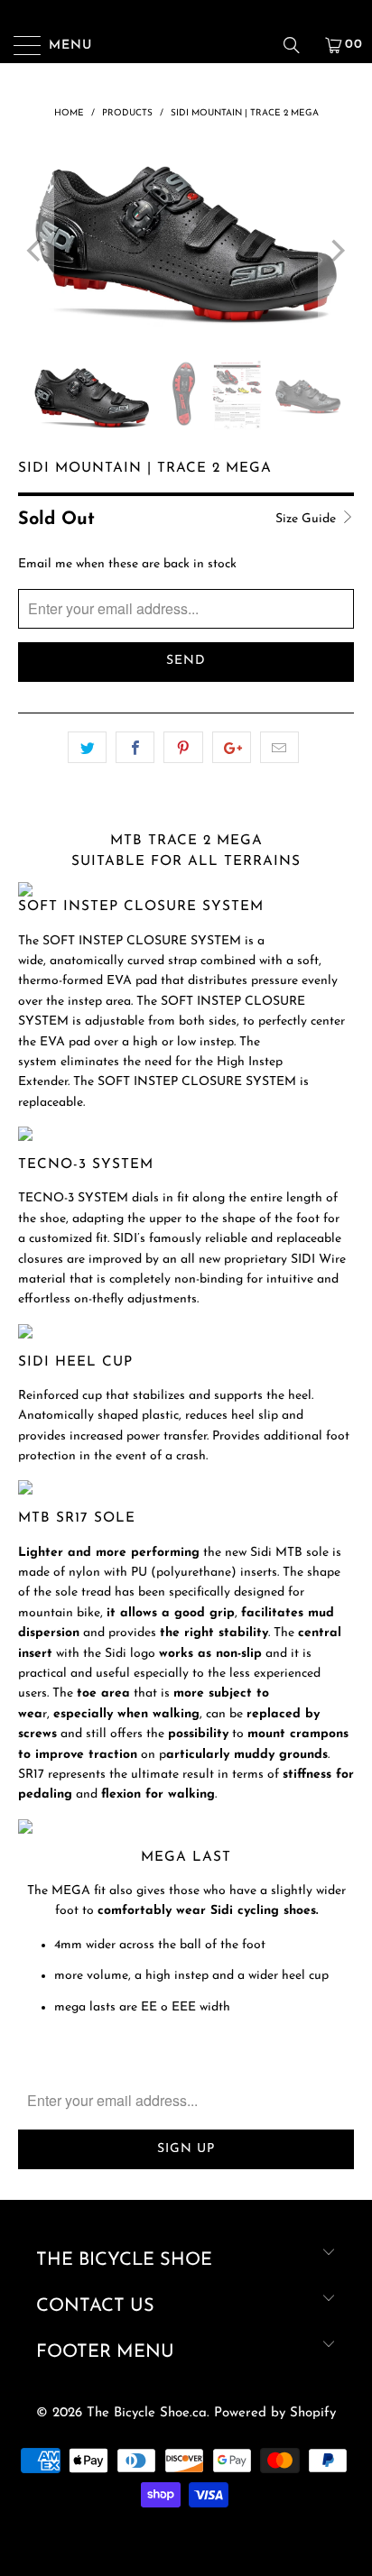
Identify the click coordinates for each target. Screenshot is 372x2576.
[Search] (298, 45)
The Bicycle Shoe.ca (147, 2413)
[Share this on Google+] (232, 748)
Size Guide (307, 519)
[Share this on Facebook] (135, 748)
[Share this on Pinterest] (183, 748)
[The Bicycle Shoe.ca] (186, 45)
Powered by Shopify (275, 2413)
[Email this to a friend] (279, 748)
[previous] (36, 250)
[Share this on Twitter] (87, 748)
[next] (336, 250)
